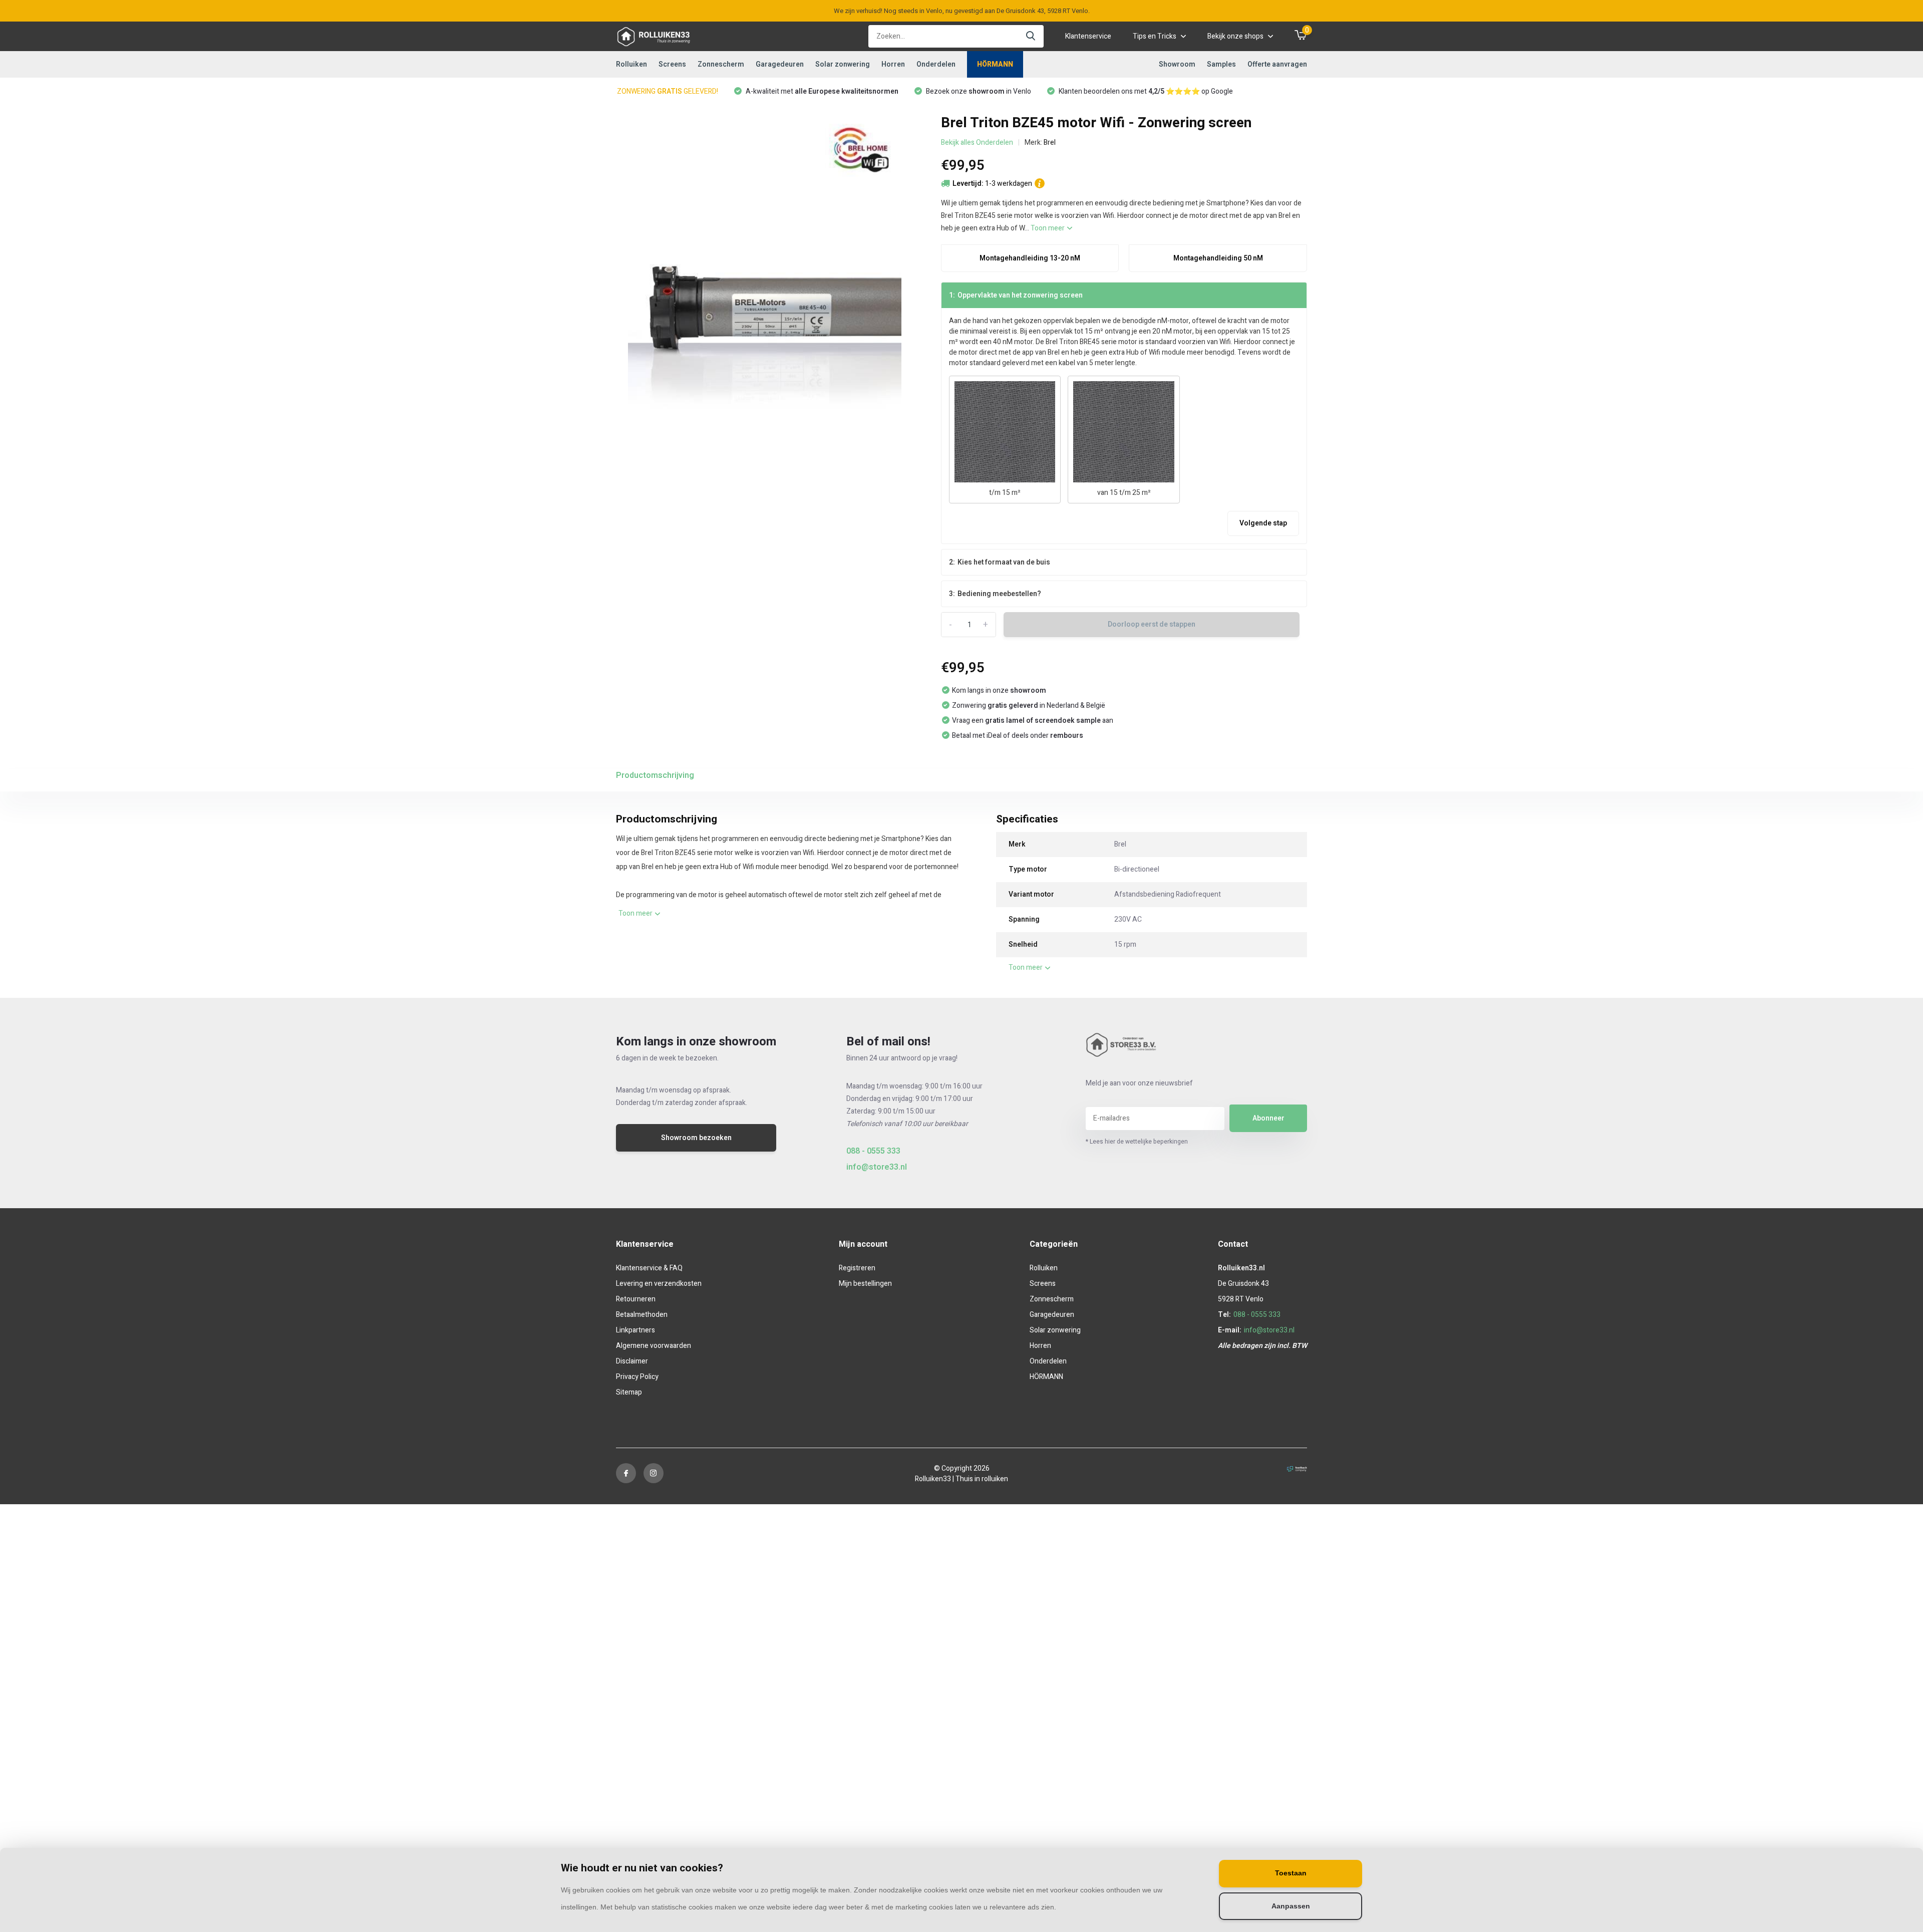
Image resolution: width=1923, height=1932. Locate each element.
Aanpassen (1291, 1906)
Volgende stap (1263, 523)
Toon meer (1048, 228)
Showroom (1177, 64)
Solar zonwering (843, 64)
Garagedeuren (780, 64)
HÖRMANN (995, 64)
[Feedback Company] (1297, 1468)
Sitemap (629, 1392)
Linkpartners (635, 1330)
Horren (893, 64)
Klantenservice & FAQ (649, 1268)
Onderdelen (936, 64)
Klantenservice (1088, 36)
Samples (1221, 64)
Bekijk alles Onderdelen (977, 143)
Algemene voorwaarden (654, 1346)
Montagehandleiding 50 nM (1218, 258)
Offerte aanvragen (1277, 64)
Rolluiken (631, 64)
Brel (1050, 143)
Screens (672, 64)
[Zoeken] (1031, 36)
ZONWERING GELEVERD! (668, 91)
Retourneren (636, 1299)
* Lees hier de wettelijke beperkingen (1137, 1142)
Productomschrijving (655, 775)
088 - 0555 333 (873, 1151)
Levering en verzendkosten (659, 1284)
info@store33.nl (877, 1167)
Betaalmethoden (642, 1315)
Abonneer (1268, 1118)
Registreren (857, 1268)
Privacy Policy (637, 1377)
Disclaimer (632, 1361)
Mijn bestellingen (865, 1284)
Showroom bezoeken (696, 1138)
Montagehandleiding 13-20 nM (1030, 258)
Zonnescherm (721, 64)
